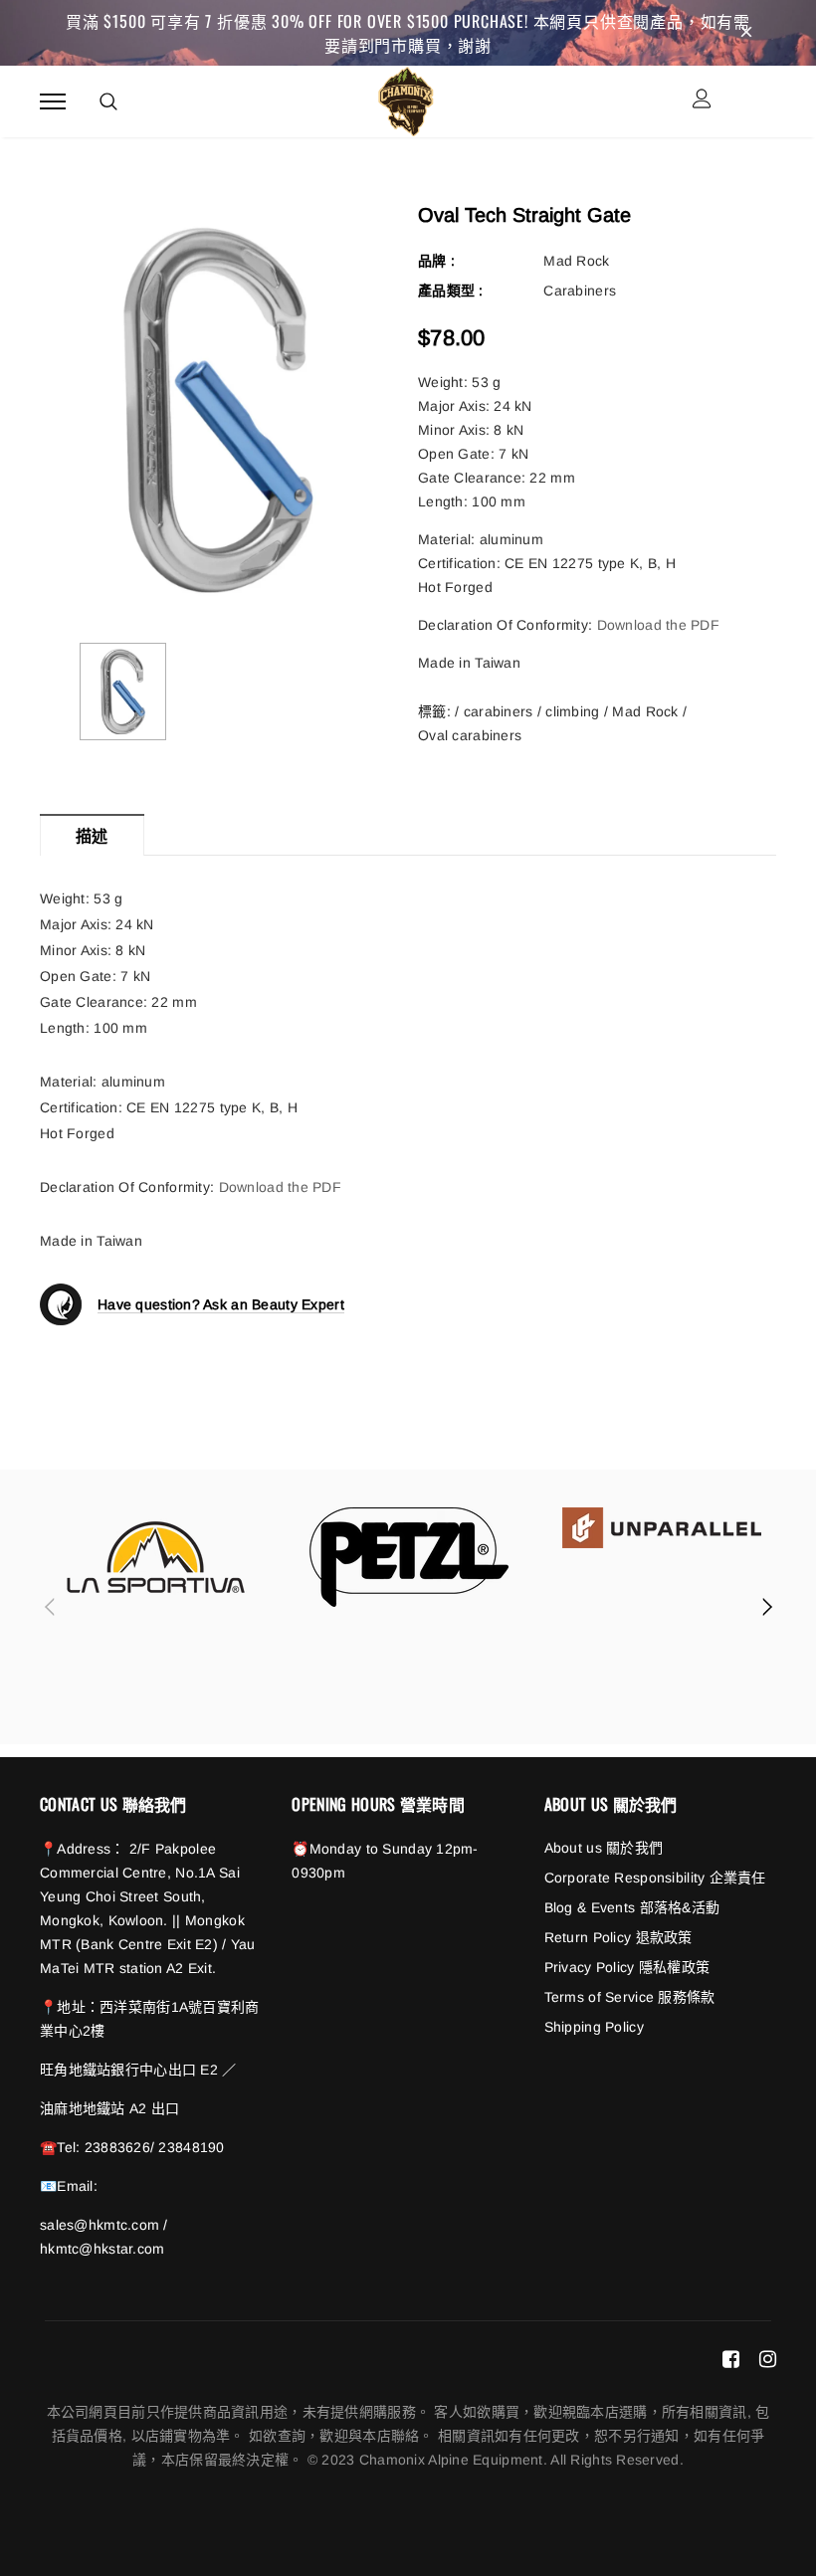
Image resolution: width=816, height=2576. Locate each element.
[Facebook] (731, 2359)
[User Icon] (702, 101)
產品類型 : (451, 291)
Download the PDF (661, 625)
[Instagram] (768, 2359)
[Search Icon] (108, 101)
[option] (219, 409)
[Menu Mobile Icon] (53, 101)
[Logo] (406, 99)
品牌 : (436, 261)
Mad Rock (576, 261)
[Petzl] (409, 1557)
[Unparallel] (662, 1528)
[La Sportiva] (156, 1557)
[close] (746, 33)
